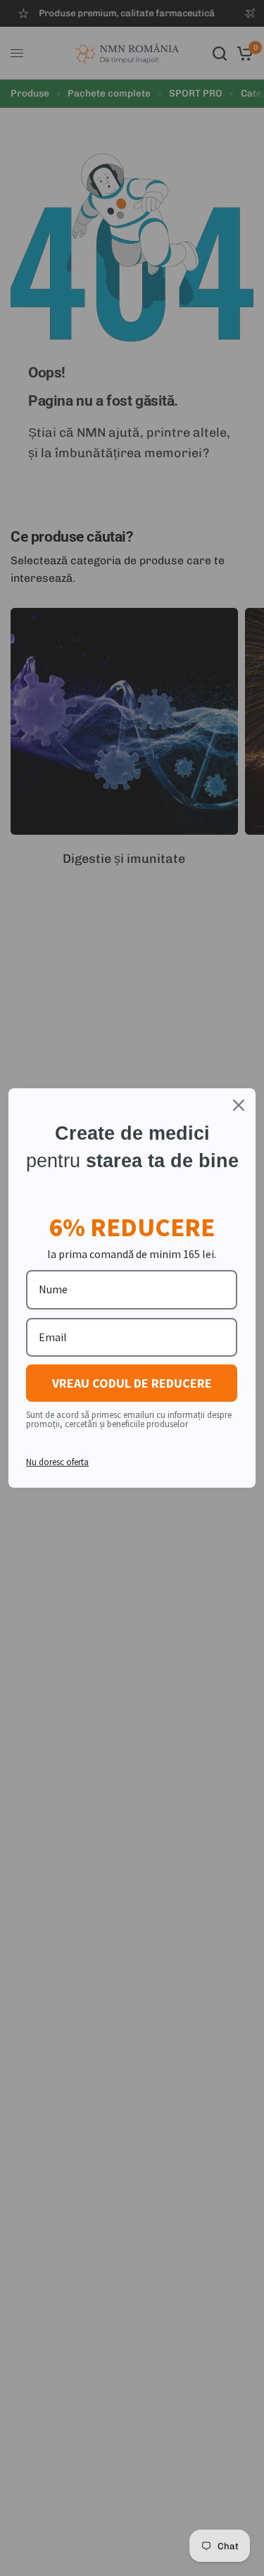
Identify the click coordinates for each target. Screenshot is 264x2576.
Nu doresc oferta (57, 1462)
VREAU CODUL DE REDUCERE (132, 1383)
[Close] (239, 1105)
